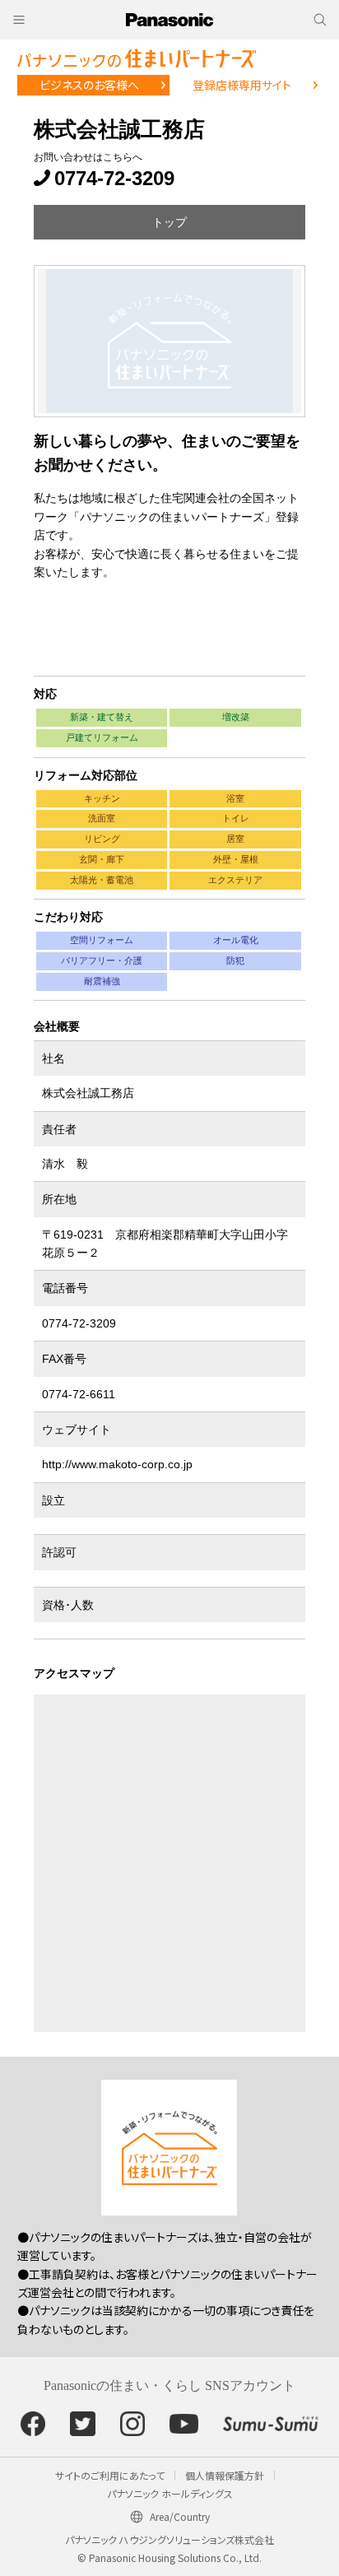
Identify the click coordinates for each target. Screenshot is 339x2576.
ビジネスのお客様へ (89, 85)
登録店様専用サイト (242, 85)
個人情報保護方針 (225, 2475)
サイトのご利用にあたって (110, 2475)
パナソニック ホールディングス (170, 2493)
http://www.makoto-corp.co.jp (117, 1464)
